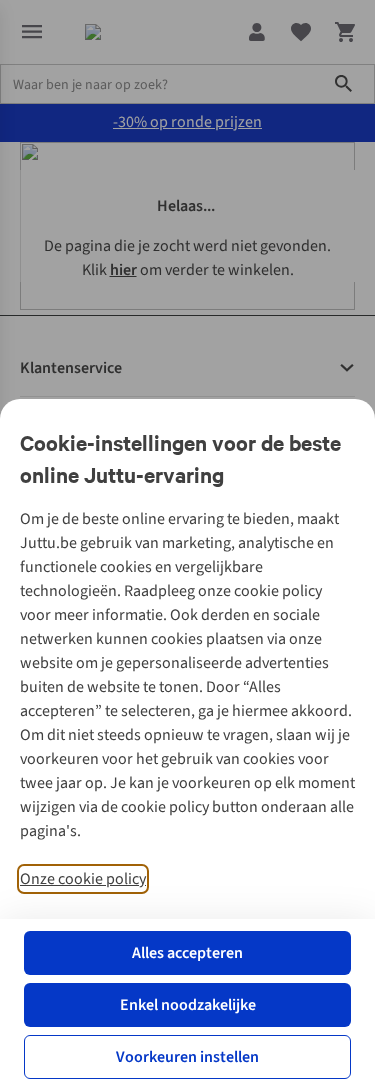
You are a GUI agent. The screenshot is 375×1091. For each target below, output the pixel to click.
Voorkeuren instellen (187, 1057)
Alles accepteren (187, 953)
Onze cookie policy (83, 879)
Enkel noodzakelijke (188, 1005)
